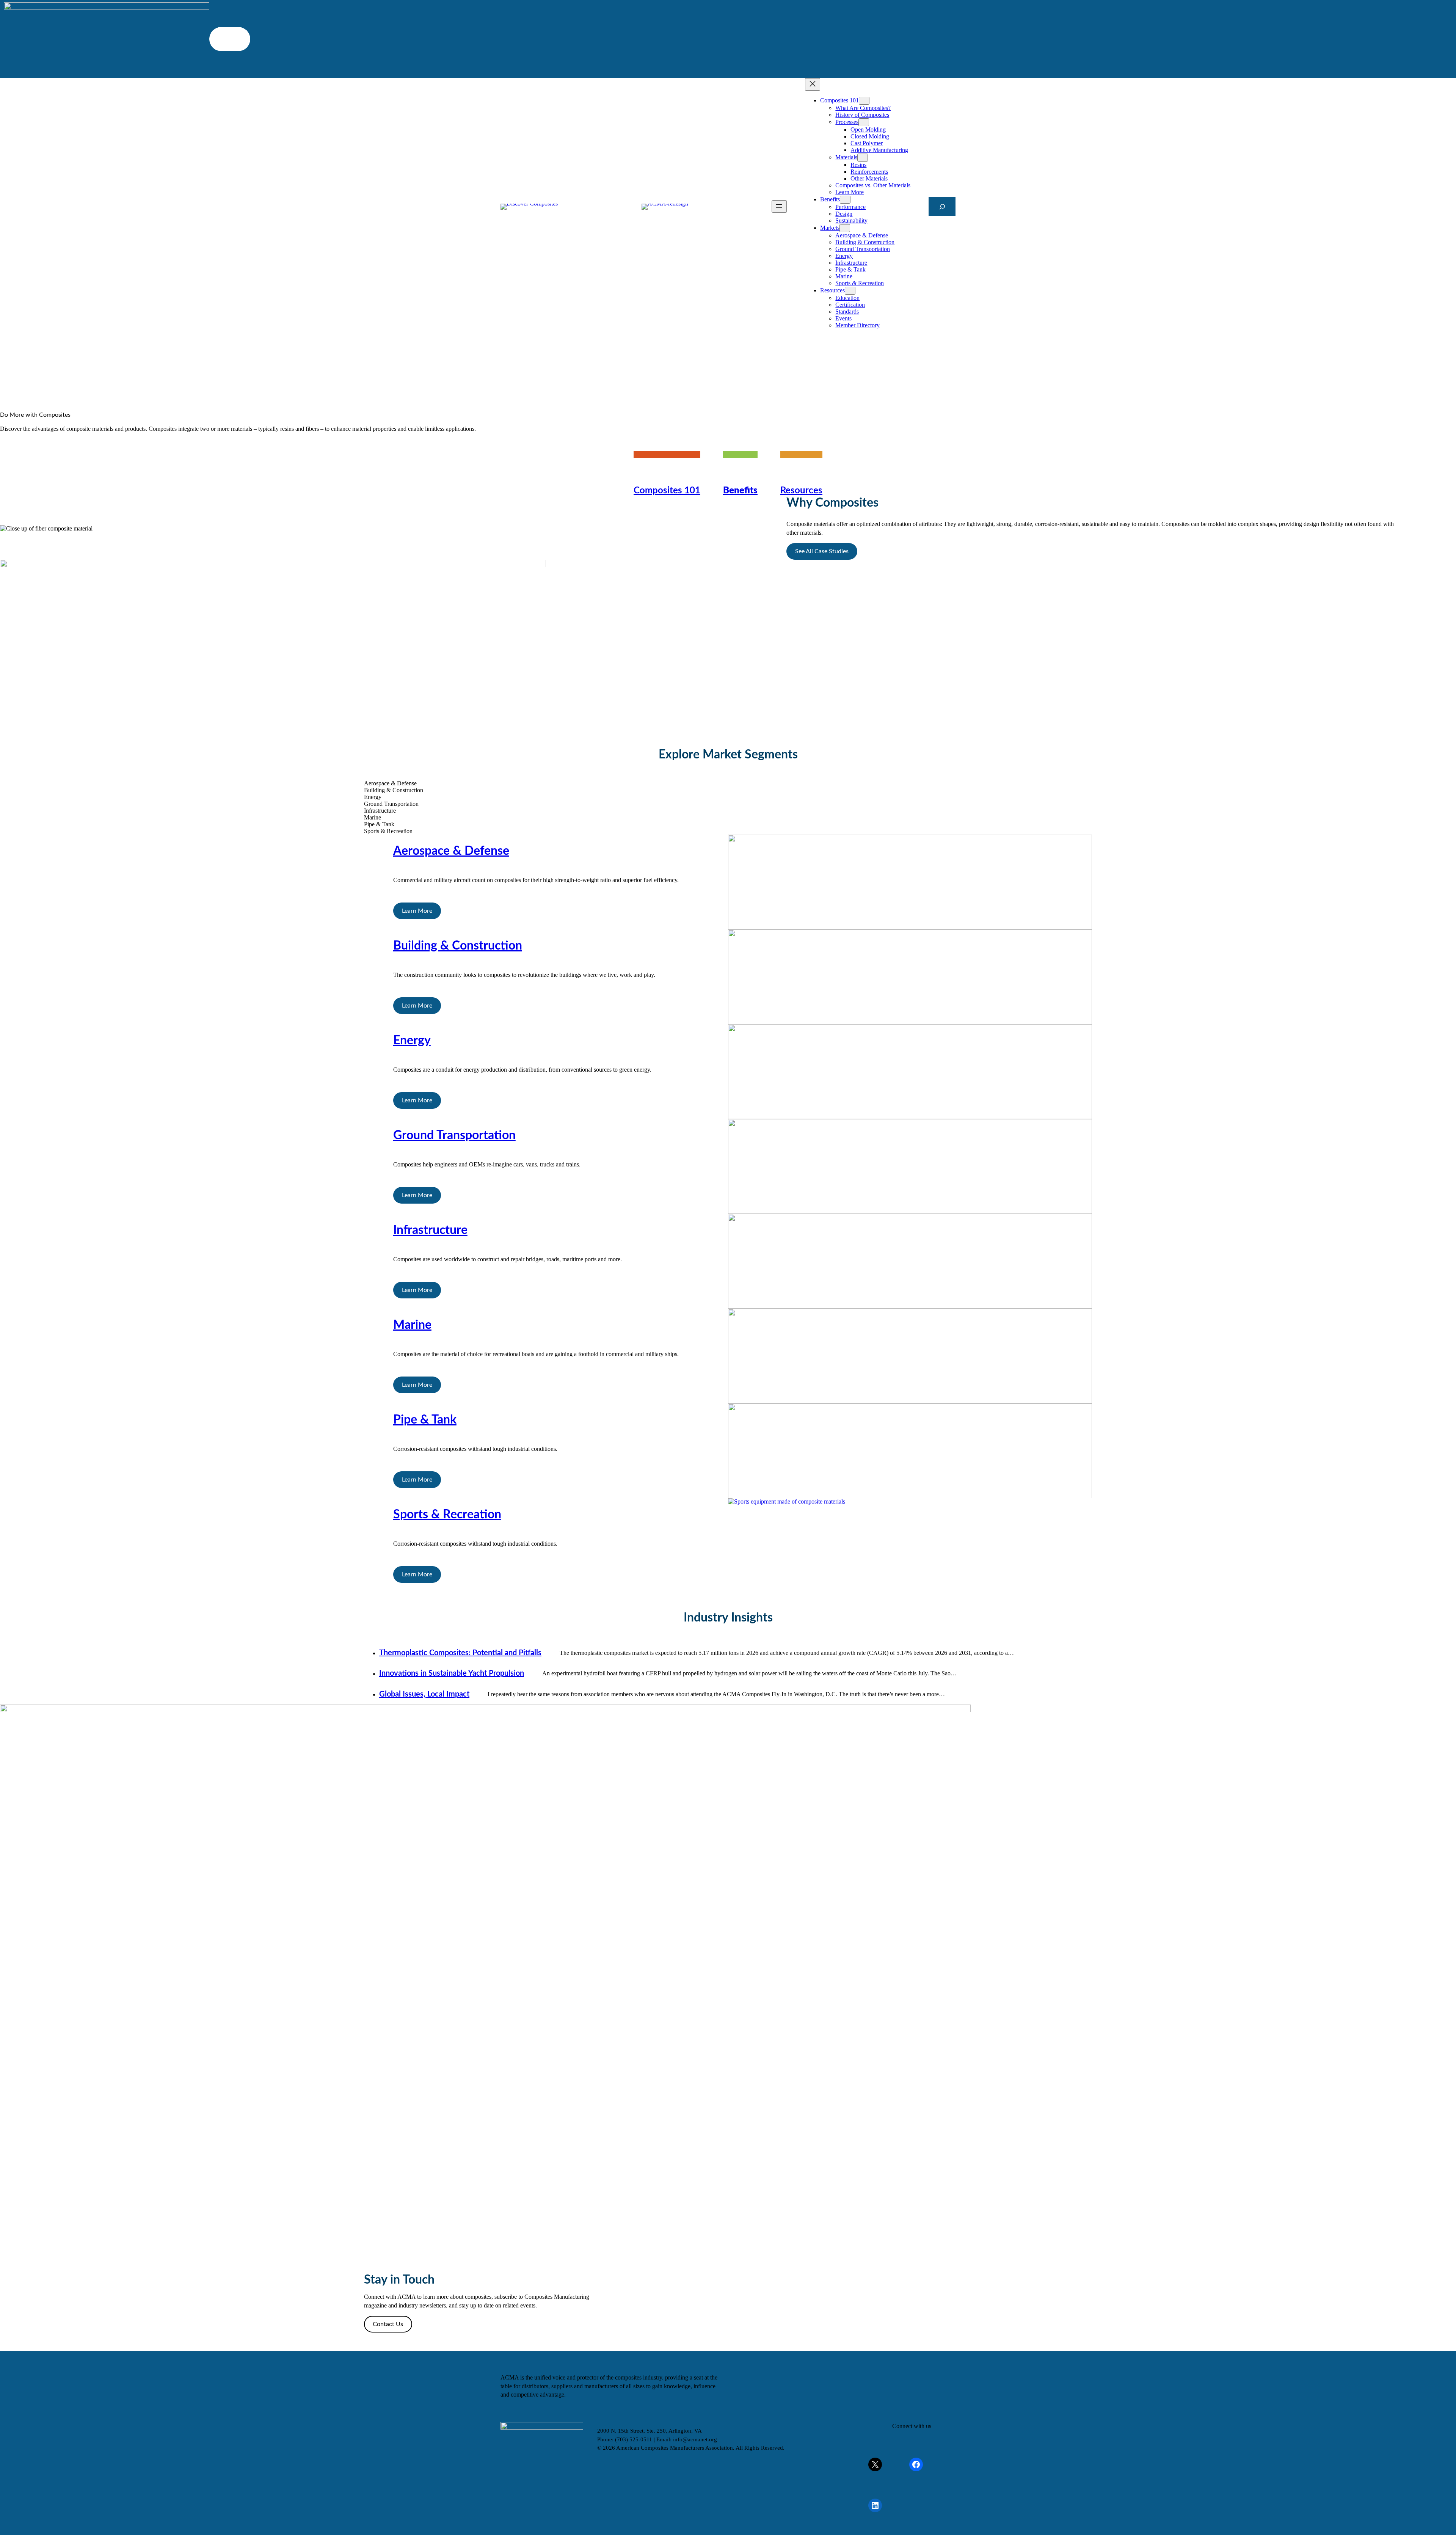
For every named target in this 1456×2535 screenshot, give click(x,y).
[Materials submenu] (863, 158)
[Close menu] (813, 84)
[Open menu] (779, 206)
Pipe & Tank (425, 1420)
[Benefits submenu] (845, 200)
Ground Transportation (454, 1135)
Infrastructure (430, 1230)
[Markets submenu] (845, 228)
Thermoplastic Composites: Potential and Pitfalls (460, 1653)
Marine (412, 1325)
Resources (801, 491)
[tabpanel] (728, 882)
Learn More (417, 911)
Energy (412, 1041)
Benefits (740, 491)
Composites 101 (667, 491)
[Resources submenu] (850, 291)
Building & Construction (458, 946)
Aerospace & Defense (451, 851)
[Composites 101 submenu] (864, 101)
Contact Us (388, 2324)
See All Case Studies (822, 551)
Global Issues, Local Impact (424, 1694)
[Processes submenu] (864, 122)
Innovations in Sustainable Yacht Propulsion (452, 1673)
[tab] (728, 783)
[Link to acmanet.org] (665, 207)
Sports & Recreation (447, 1515)
